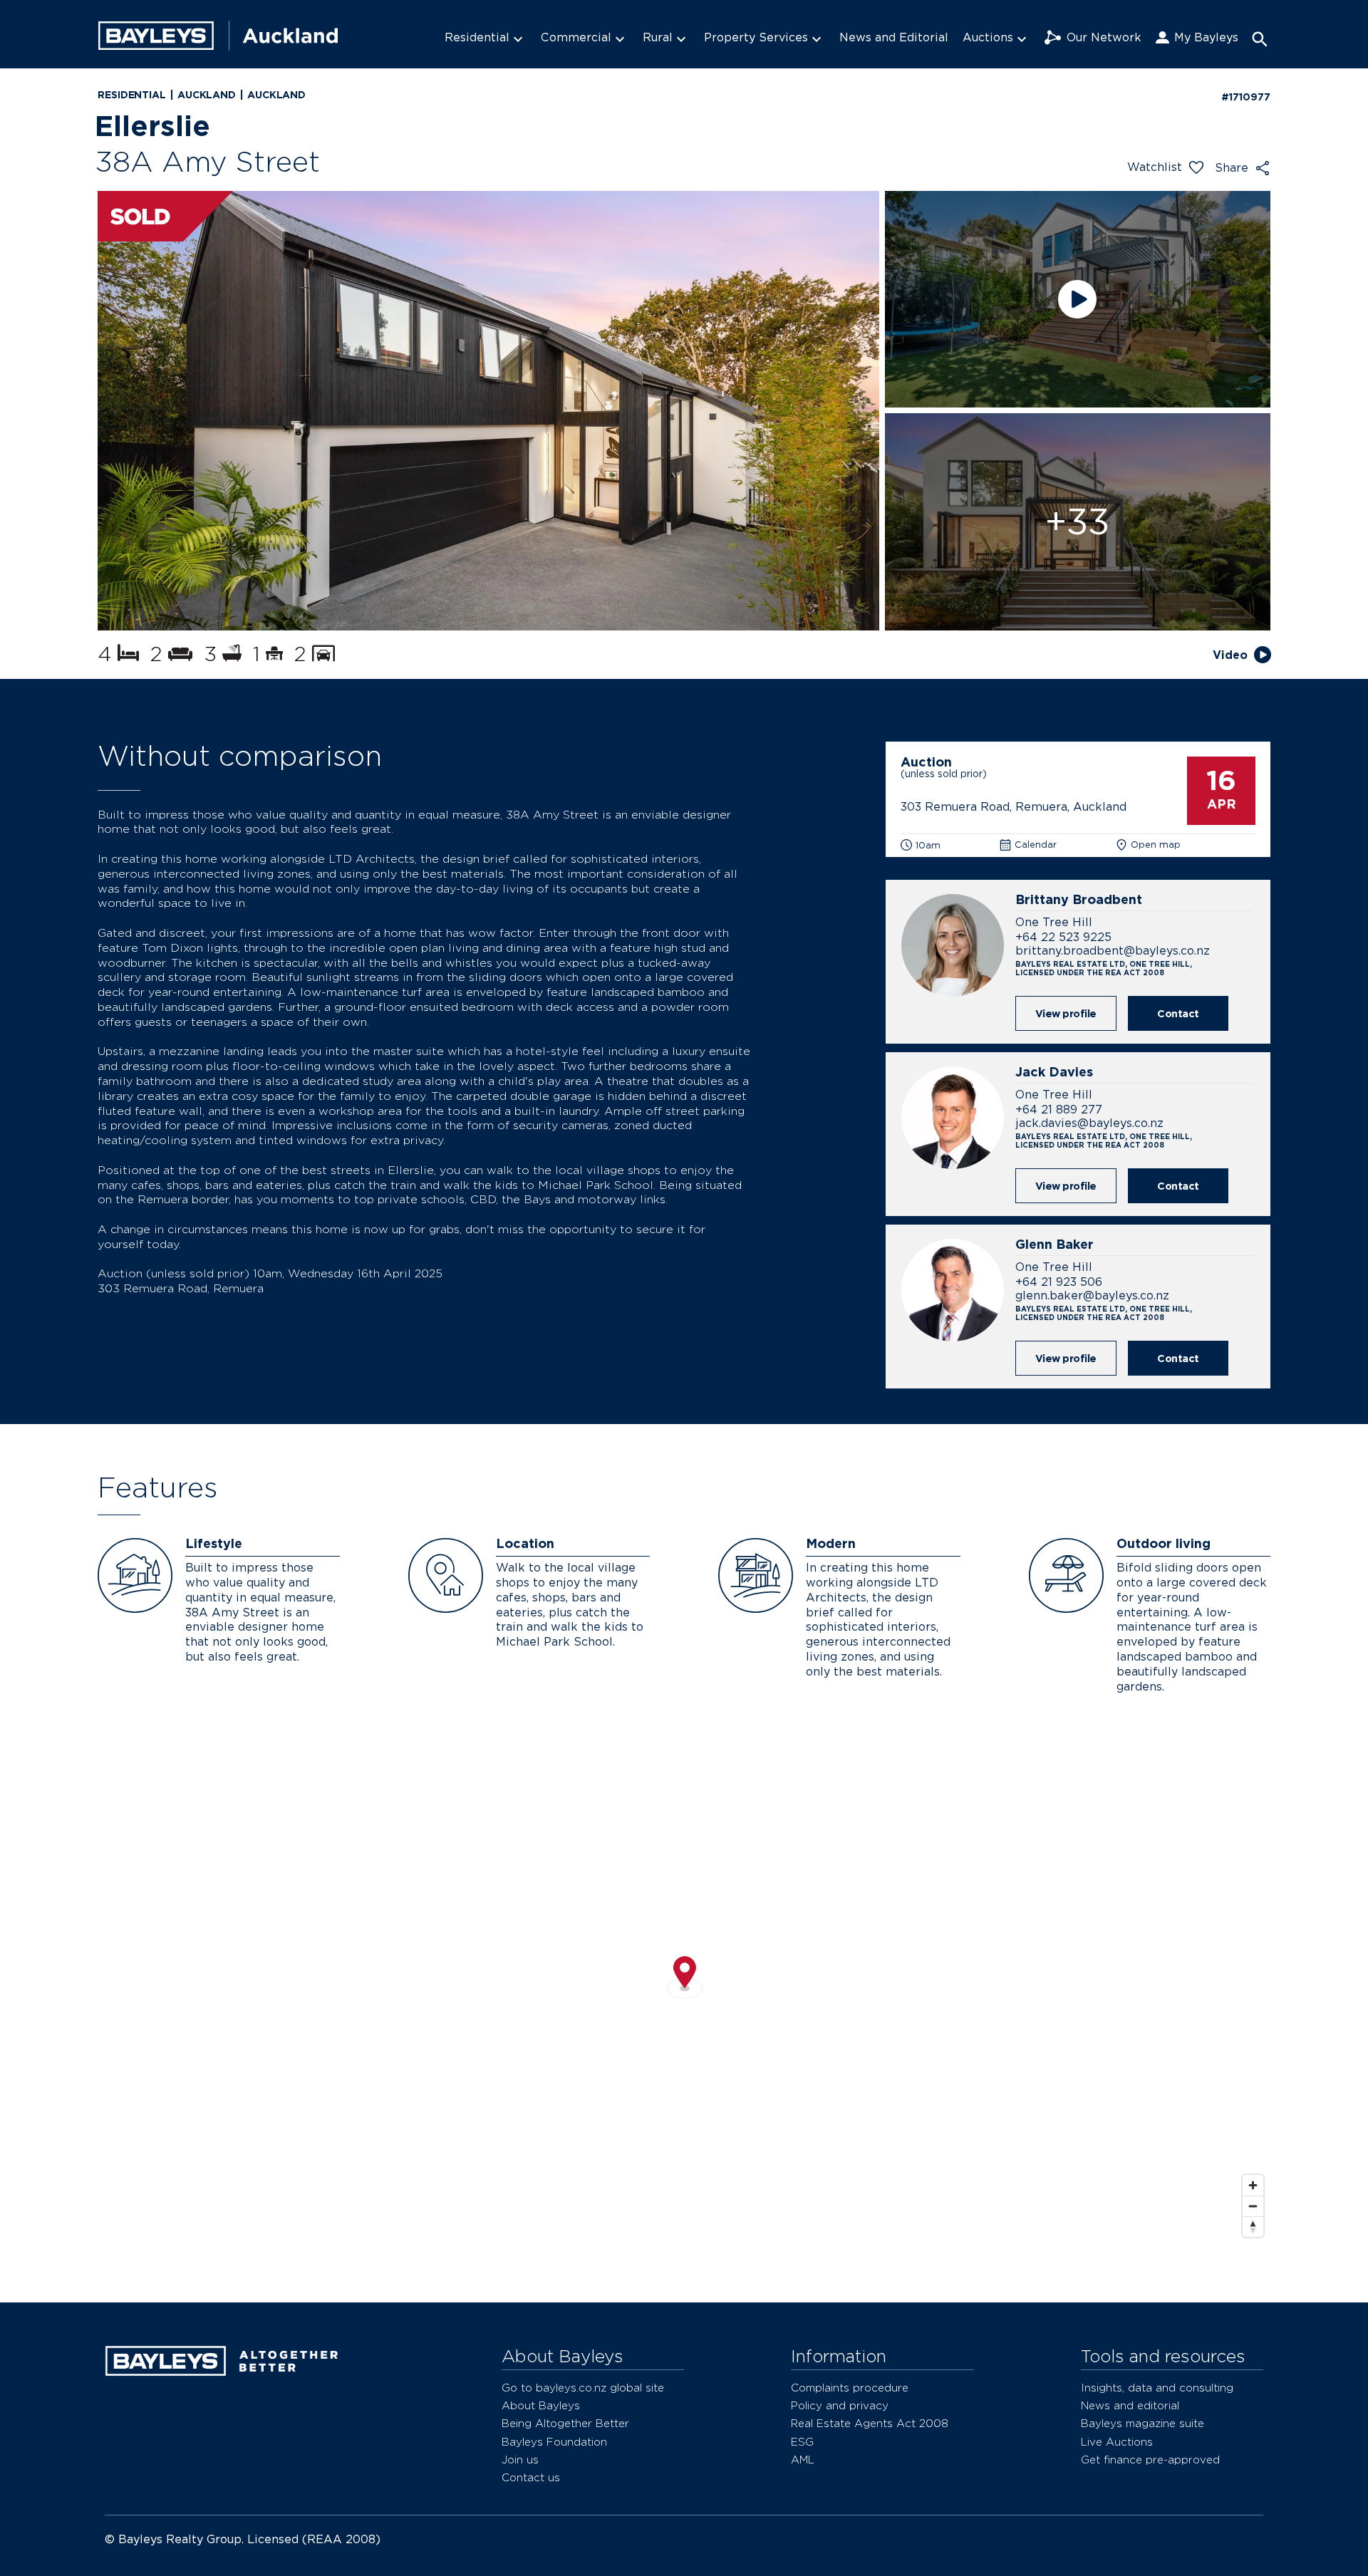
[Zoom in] (1253, 2185)
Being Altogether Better (565, 2423)
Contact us (531, 2477)
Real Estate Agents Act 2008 (870, 2423)
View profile (1066, 1013)
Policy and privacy (840, 2405)
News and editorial (1130, 2405)
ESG (802, 2442)
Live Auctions (1117, 2442)
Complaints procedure (850, 2388)
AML (803, 2460)
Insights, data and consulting (1157, 2388)
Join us (520, 2460)
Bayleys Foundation (554, 2442)
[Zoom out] (1253, 2206)
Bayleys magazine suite (1142, 2423)
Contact (1178, 1013)
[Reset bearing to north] (1253, 2227)
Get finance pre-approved (1150, 2460)
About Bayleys (541, 2405)
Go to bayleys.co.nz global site (583, 2388)
